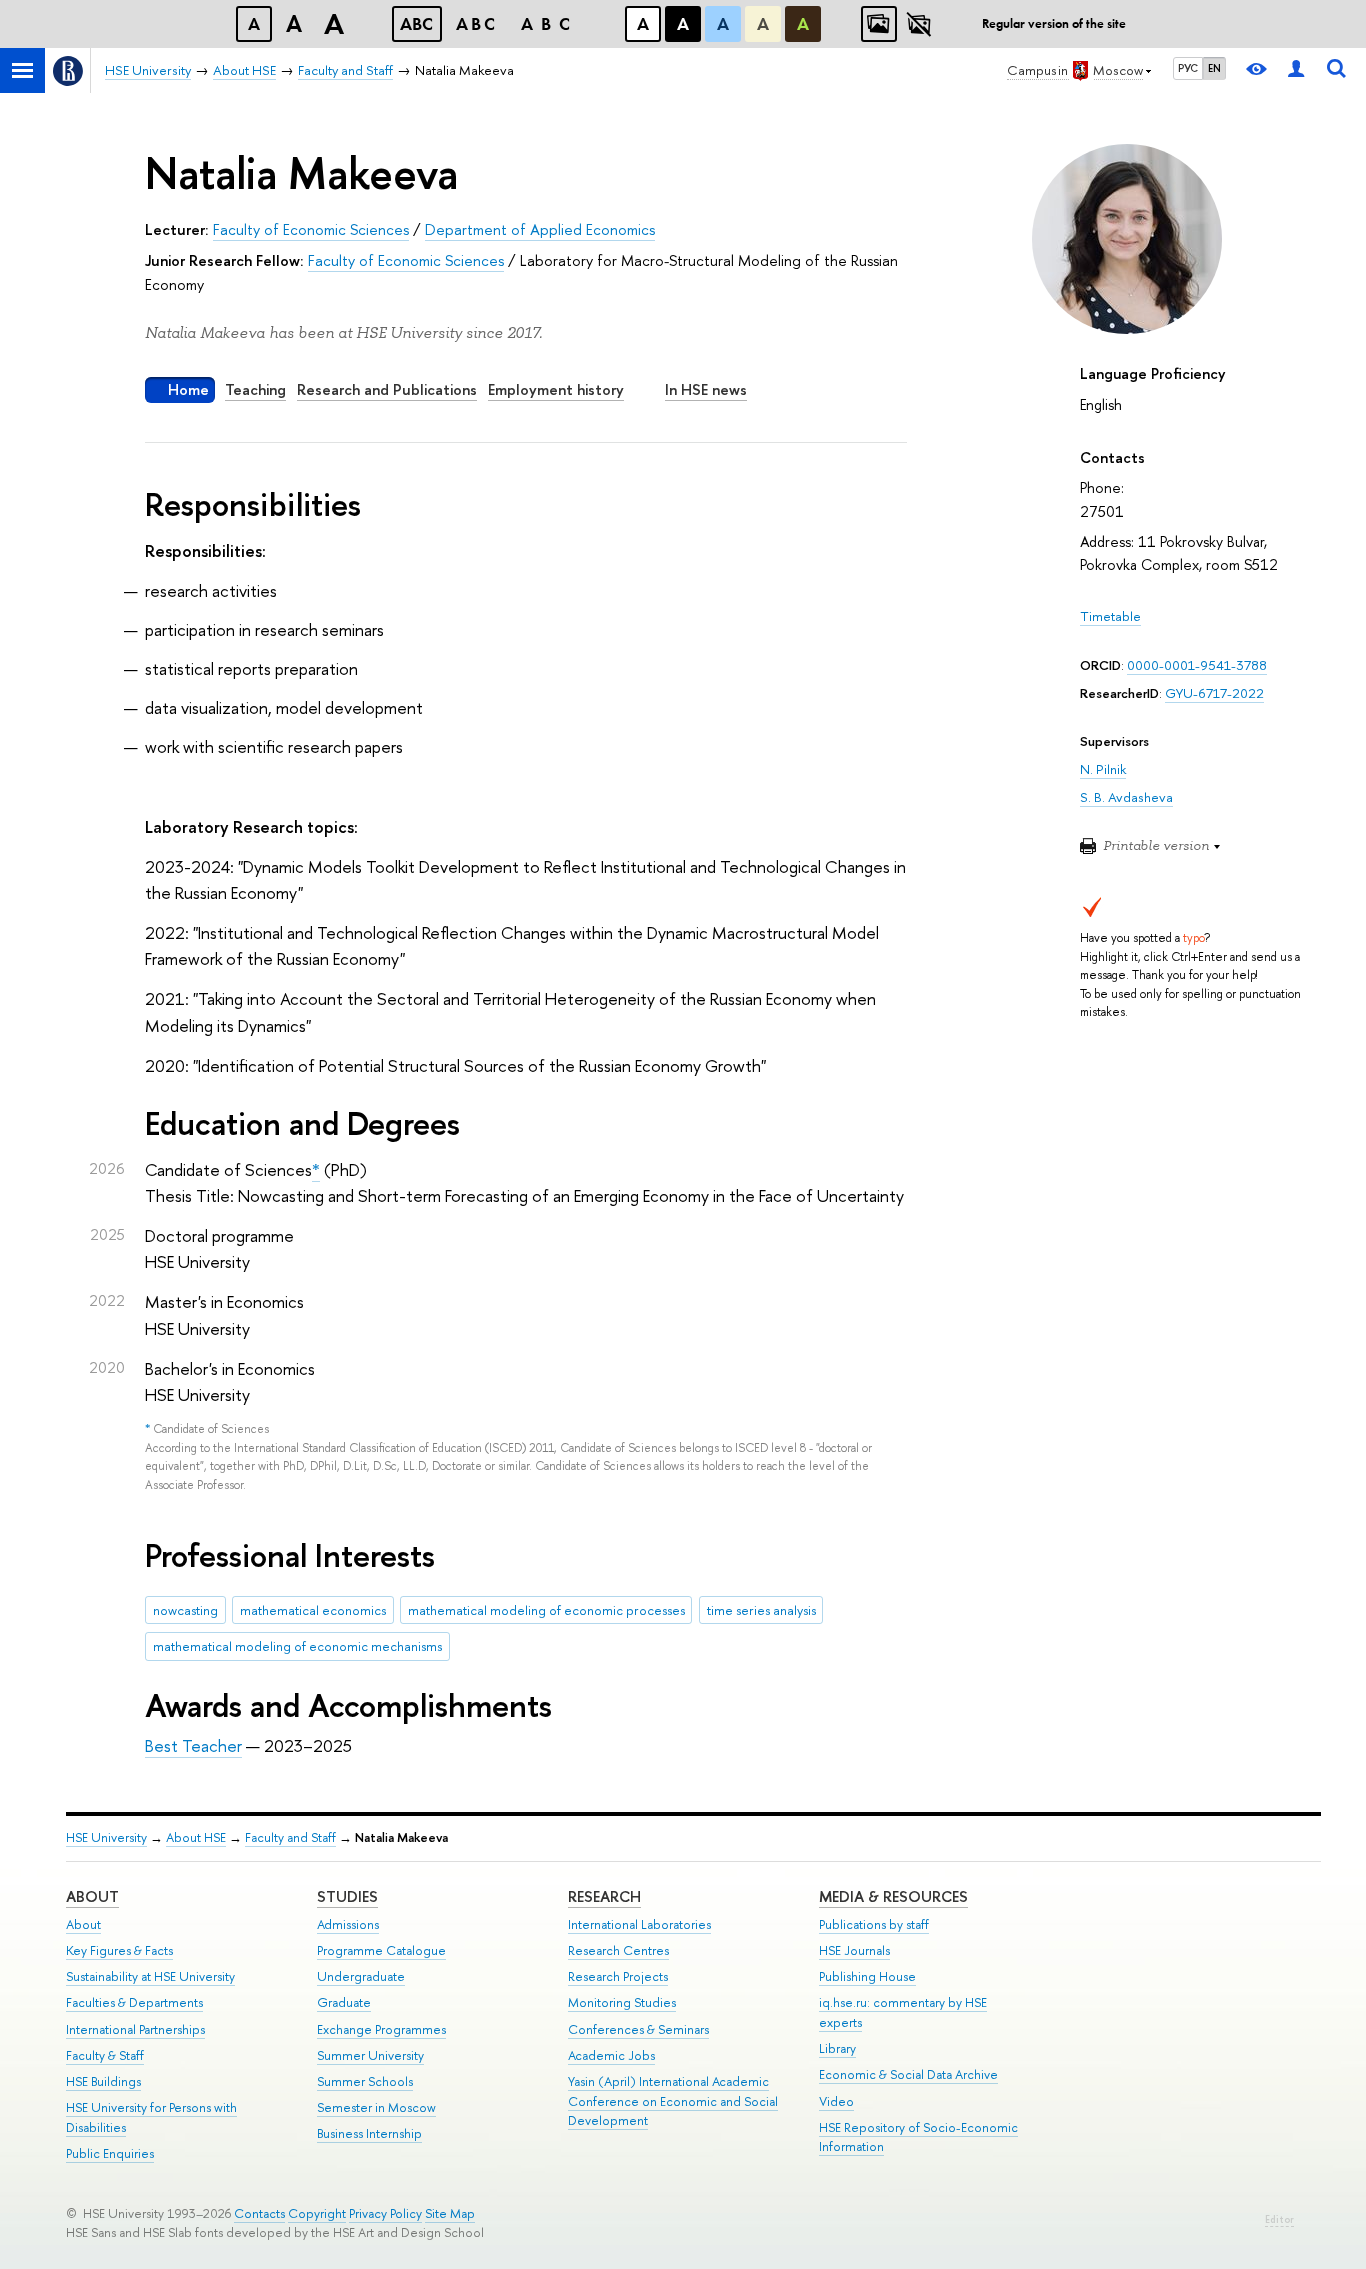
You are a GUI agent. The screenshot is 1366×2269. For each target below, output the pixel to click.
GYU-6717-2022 (1214, 693)
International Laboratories (639, 1924)
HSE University (106, 1837)
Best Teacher (193, 1745)
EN (1214, 68)
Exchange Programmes (381, 2029)
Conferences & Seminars (638, 2029)
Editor (1279, 2219)
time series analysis (761, 1610)
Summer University (370, 2055)
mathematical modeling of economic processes (546, 1610)
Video (836, 2101)
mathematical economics (313, 1610)
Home (188, 389)
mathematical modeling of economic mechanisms (297, 1646)
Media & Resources (893, 1896)
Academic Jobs (611, 2055)
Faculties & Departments (134, 2002)
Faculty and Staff (290, 1837)
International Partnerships (135, 2029)
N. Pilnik (1103, 769)
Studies (347, 1896)
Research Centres (618, 1950)
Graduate (344, 2002)
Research (604, 1896)
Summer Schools (365, 2081)
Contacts (259, 2213)
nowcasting (185, 1610)
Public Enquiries (110, 2153)
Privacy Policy (385, 2213)
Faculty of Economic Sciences (311, 229)
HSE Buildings (103, 2081)
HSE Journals (854, 1950)
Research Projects (618, 1976)
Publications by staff (874, 1924)
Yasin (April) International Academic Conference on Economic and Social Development (673, 2101)
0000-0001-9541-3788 (1197, 665)
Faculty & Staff (105, 2055)
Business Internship (369, 2133)
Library (837, 2048)
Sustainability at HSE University (150, 1976)
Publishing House (867, 1976)
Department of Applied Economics (540, 229)
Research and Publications (387, 389)
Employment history (556, 389)
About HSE (196, 1837)
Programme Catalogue (381, 1950)
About (92, 1896)
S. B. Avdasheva (1126, 797)
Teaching (255, 389)
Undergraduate (361, 1976)
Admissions (348, 1924)
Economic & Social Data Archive (908, 2074)
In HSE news (706, 389)
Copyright (317, 2213)
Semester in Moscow (376, 2107)
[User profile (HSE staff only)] (1296, 70)
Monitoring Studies (622, 2002)
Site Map (450, 2213)
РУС (1188, 68)
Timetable (1110, 616)
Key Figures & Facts (119, 1950)
